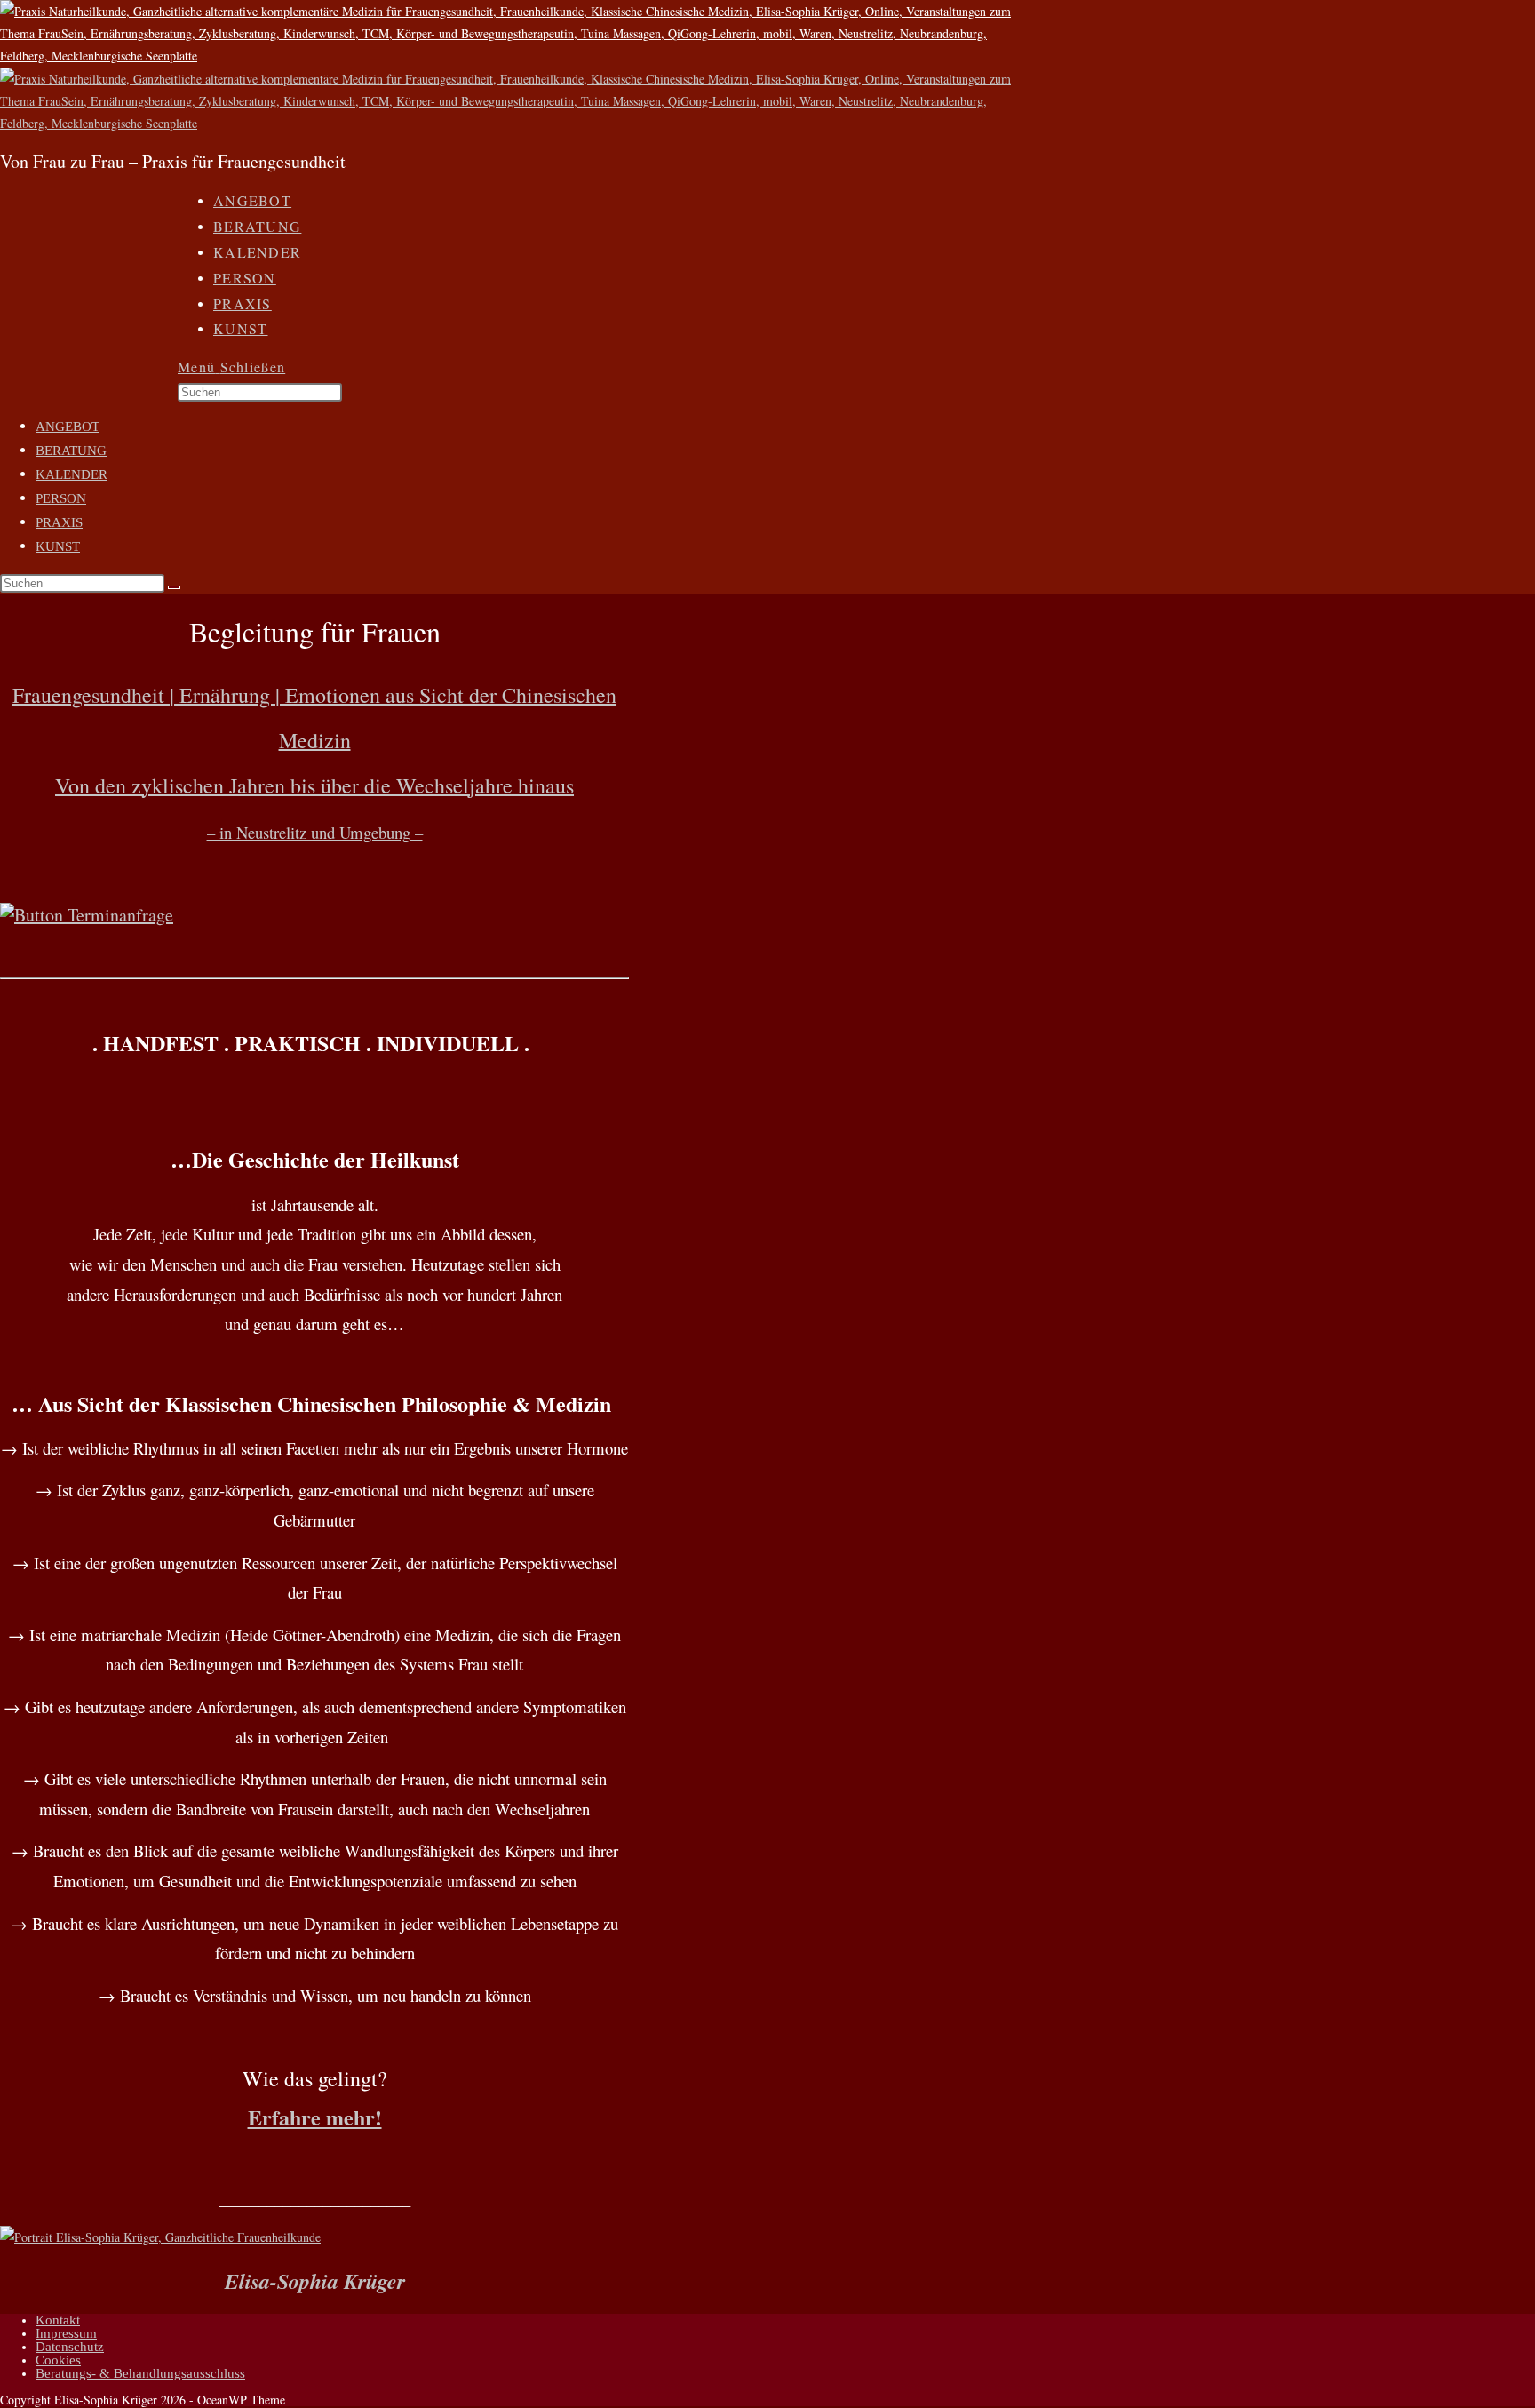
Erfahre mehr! (315, 2117)
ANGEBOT (68, 427)
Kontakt (58, 2320)
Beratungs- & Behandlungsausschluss (140, 2373)
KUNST (58, 546)
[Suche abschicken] (174, 587)
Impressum (66, 2333)
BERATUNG (71, 451)
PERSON (61, 498)
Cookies (58, 2360)
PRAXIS (59, 522)
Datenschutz (70, 2347)
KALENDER (72, 474)
